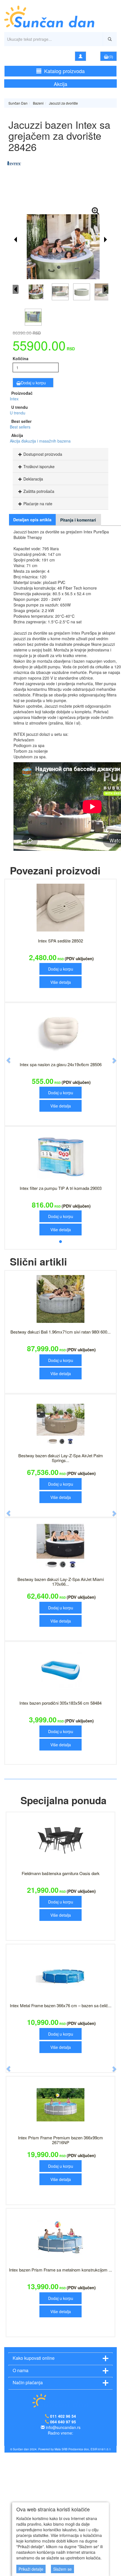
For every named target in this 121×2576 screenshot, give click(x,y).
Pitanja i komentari (78, 520)
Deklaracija (33, 479)
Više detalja (61, 982)
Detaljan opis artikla (32, 520)
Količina (21, 358)
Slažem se (62, 2569)
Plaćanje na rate (38, 504)
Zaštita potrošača (39, 491)
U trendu (18, 413)
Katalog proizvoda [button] (64, 71)
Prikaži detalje (31, 2569)
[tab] (60, 454)
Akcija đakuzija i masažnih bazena (40, 441)
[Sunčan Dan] (60, 13)
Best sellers (20, 427)
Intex (14, 399)
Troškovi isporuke (39, 466)
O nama (21, 2494)
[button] (6, 1119)
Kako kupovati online (34, 2481)
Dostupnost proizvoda (43, 454)
